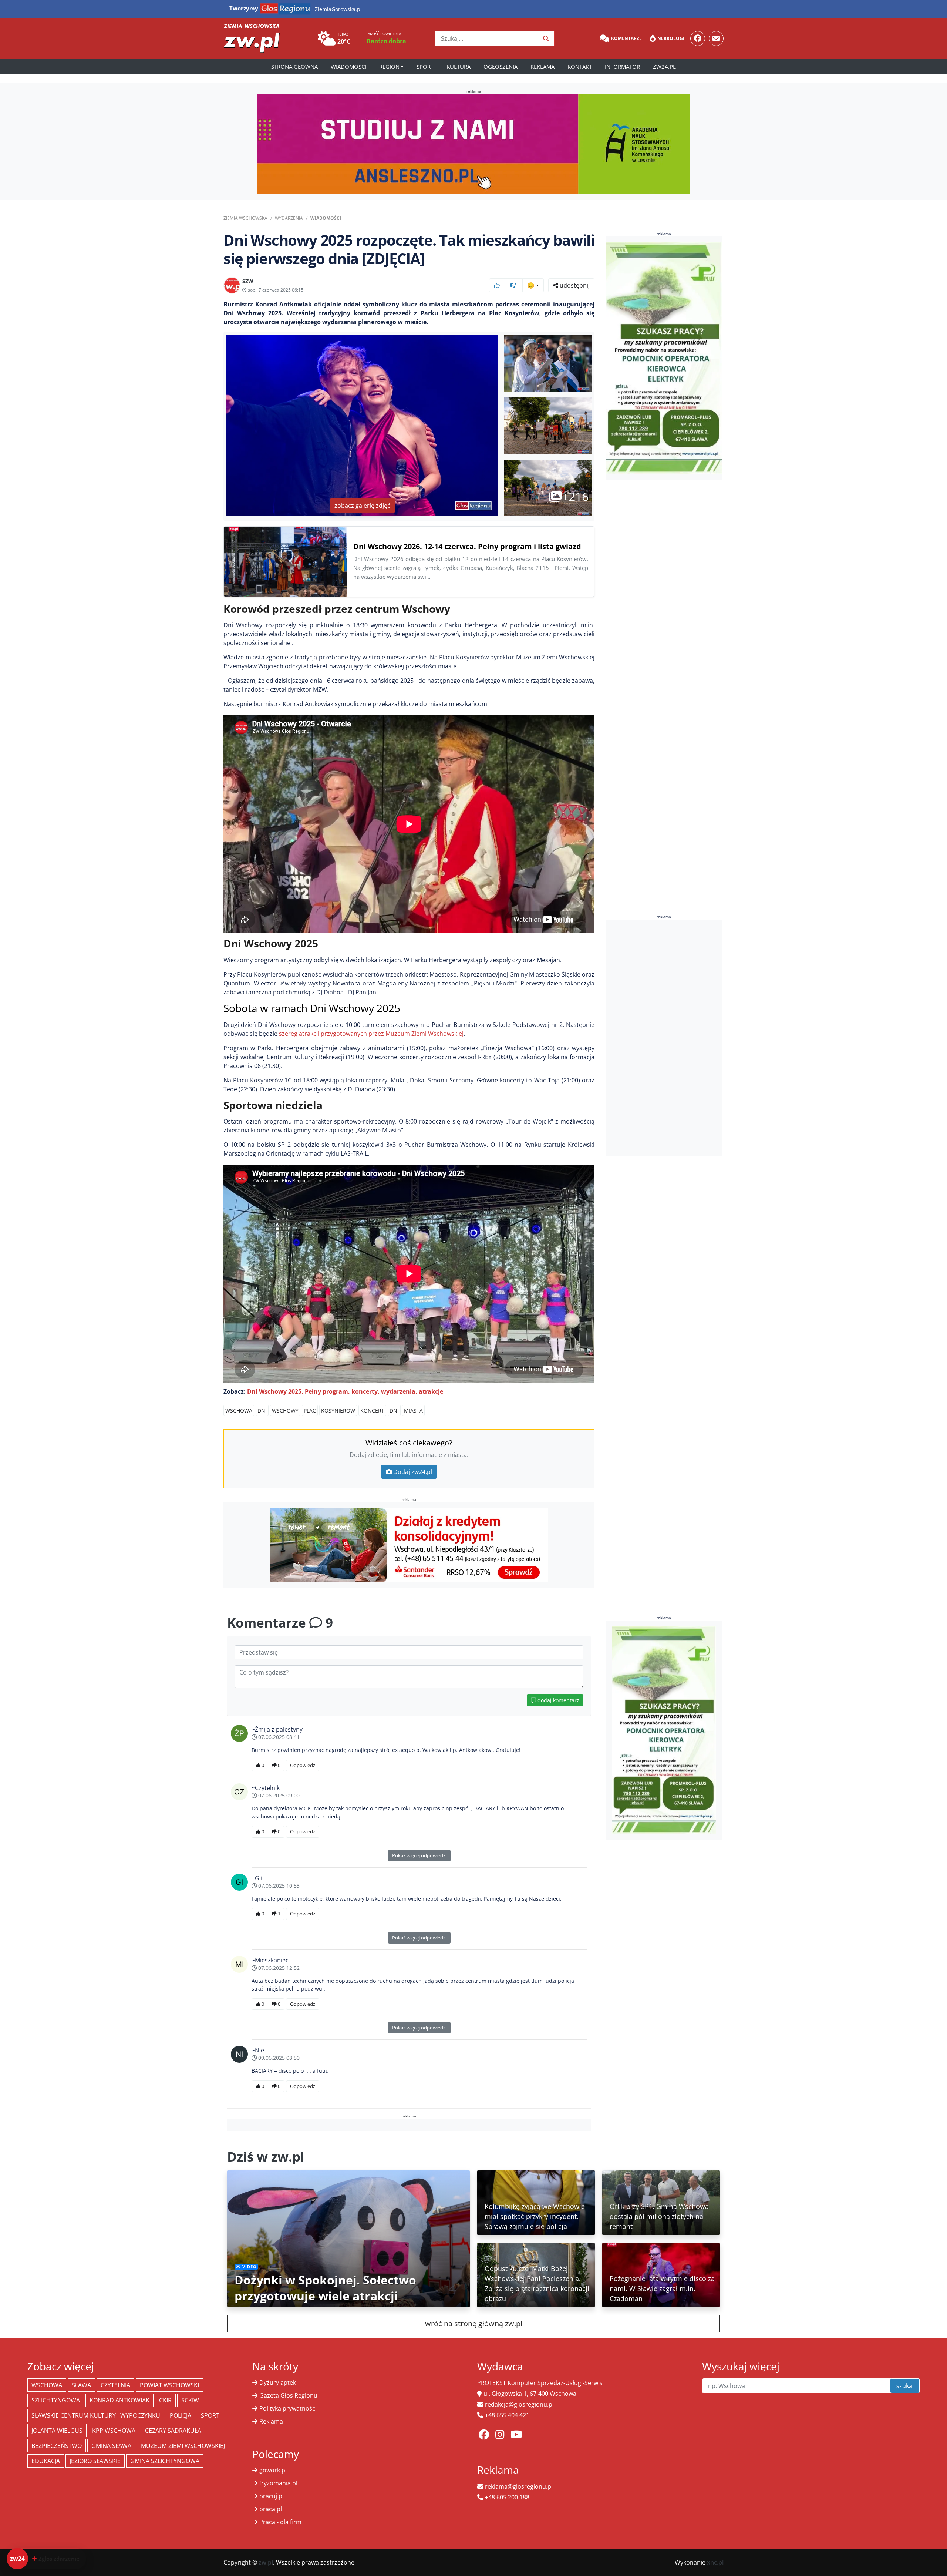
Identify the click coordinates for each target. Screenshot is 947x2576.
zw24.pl (664, 67)
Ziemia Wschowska (245, 218)
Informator (622, 67)
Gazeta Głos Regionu (288, 2395)
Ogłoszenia (501, 67)
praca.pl (271, 2509)
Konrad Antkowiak (119, 2400)
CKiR (165, 2400)
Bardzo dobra (386, 41)
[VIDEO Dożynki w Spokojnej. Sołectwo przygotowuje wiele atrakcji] (348, 2238)
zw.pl (266, 2562)
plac (310, 1410)
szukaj (905, 2386)
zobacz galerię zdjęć (362, 506)
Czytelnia (115, 2385)
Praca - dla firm (280, 2522)
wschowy (285, 1410)
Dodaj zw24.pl (413, 1472)
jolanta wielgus (57, 2431)
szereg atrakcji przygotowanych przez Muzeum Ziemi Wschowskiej (371, 1034)
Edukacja (46, 2461)
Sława (81, 2385)
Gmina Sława (111, 2446)
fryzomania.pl (278, 2483)
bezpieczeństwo (57, 2446)
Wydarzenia (289, 218)
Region (389, 67)
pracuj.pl (272, 2496)
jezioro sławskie (95, 2461)
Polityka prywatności (288, 2408)
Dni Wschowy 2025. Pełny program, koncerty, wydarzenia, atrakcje (345, 1391)
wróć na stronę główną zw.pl (474, 2323)
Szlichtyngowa (56, 2400)
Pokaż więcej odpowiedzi (419, 1855)
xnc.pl (715, 2562)
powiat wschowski (169, 2385)
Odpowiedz (303, 1765)
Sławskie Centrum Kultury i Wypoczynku (96, 2415)
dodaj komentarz (558, 1700)
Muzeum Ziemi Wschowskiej (183, 2446)
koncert (372, 1410)
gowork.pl (273, 2470)
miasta (413, 1410)
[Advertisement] (664, 1038)
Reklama (542, 67)
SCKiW (190, 2400)
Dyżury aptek (278, 2382)
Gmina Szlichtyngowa (165, 2461)
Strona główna (294, 67)
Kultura (459, 67)
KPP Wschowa (114, 2431)
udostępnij (574, 285)
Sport (425, 67)
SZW (248, 281)
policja (181, 2415)
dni (262, 1410)
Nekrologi (671, 38)
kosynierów (338, 1410)
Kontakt (580, 67)
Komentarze (626, 38)
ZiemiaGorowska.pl (338, 9)
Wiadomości (348, 67)
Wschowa (239, 1410)
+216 (575, 496)
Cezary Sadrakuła (173, 2431)
